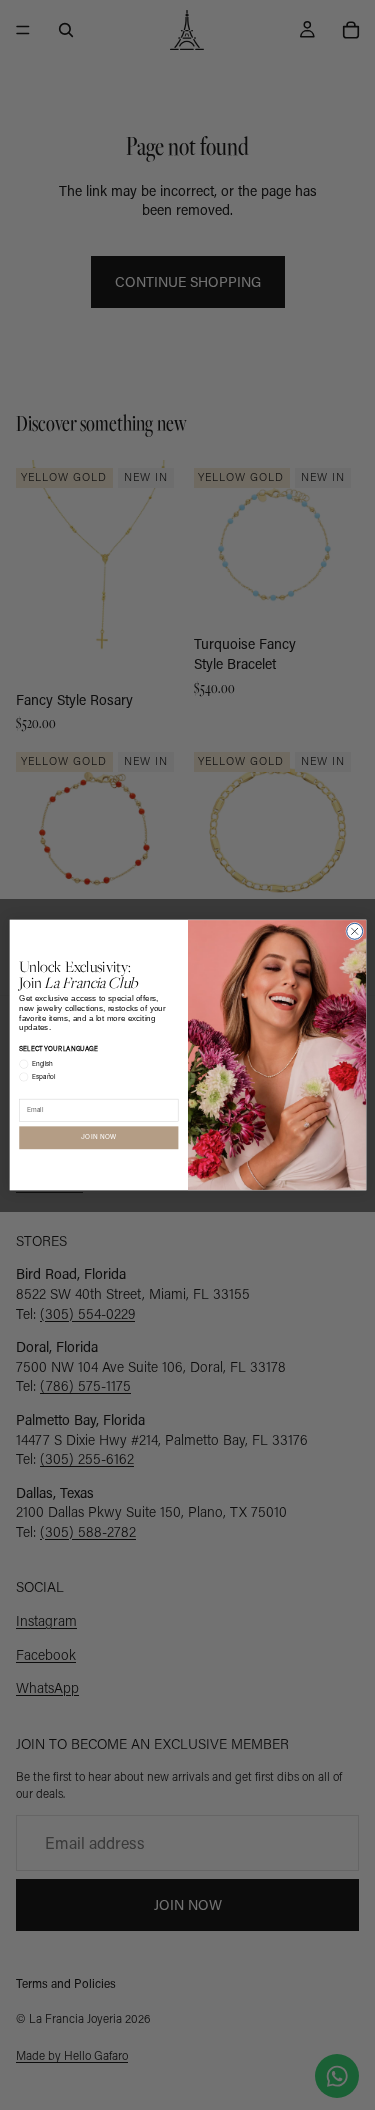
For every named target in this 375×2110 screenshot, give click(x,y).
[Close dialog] (354, 931)
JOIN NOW (98, 1137)
